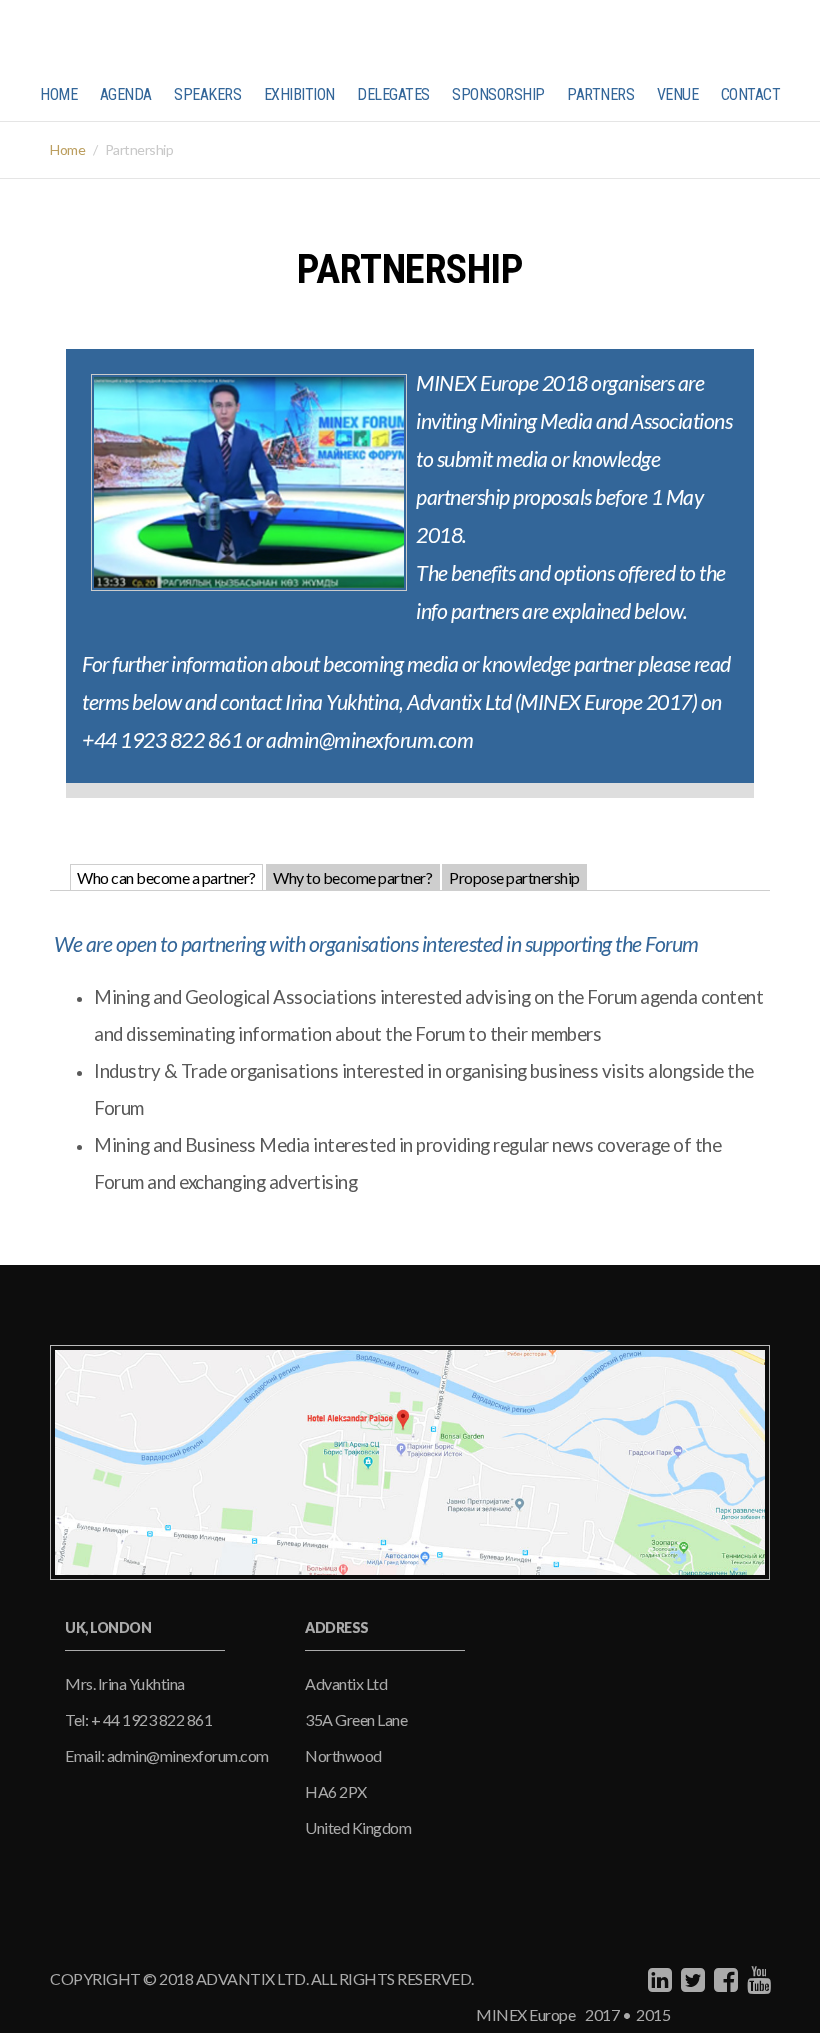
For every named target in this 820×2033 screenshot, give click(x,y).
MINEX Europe (525, 2014)
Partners (600, 94)
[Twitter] (690, 1979)
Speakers (207, 94)
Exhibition (299, 94)
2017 (601, 2014)
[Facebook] (723, 1979)
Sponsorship (498, 94)
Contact (751, 94)
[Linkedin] (657, 1979)
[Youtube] (756, 1979)
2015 (650, 2014)
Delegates (393, 94)
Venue (678, 94)
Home (58, 94)
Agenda (126, 94)
